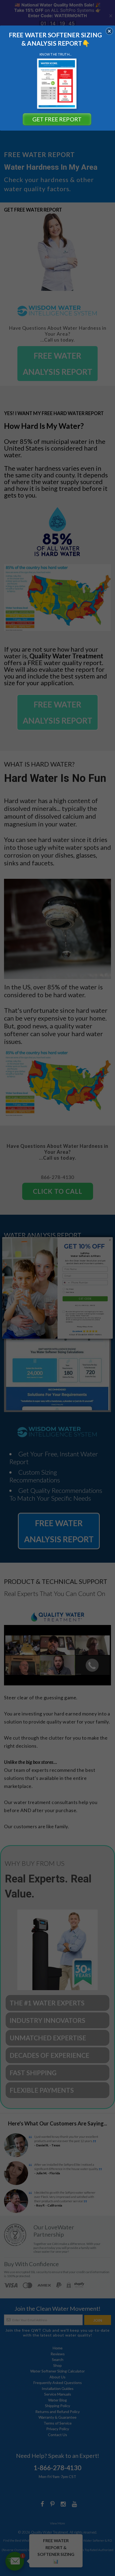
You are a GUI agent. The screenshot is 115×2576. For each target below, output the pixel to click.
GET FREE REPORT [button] (57, 119)
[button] (109, 31)
